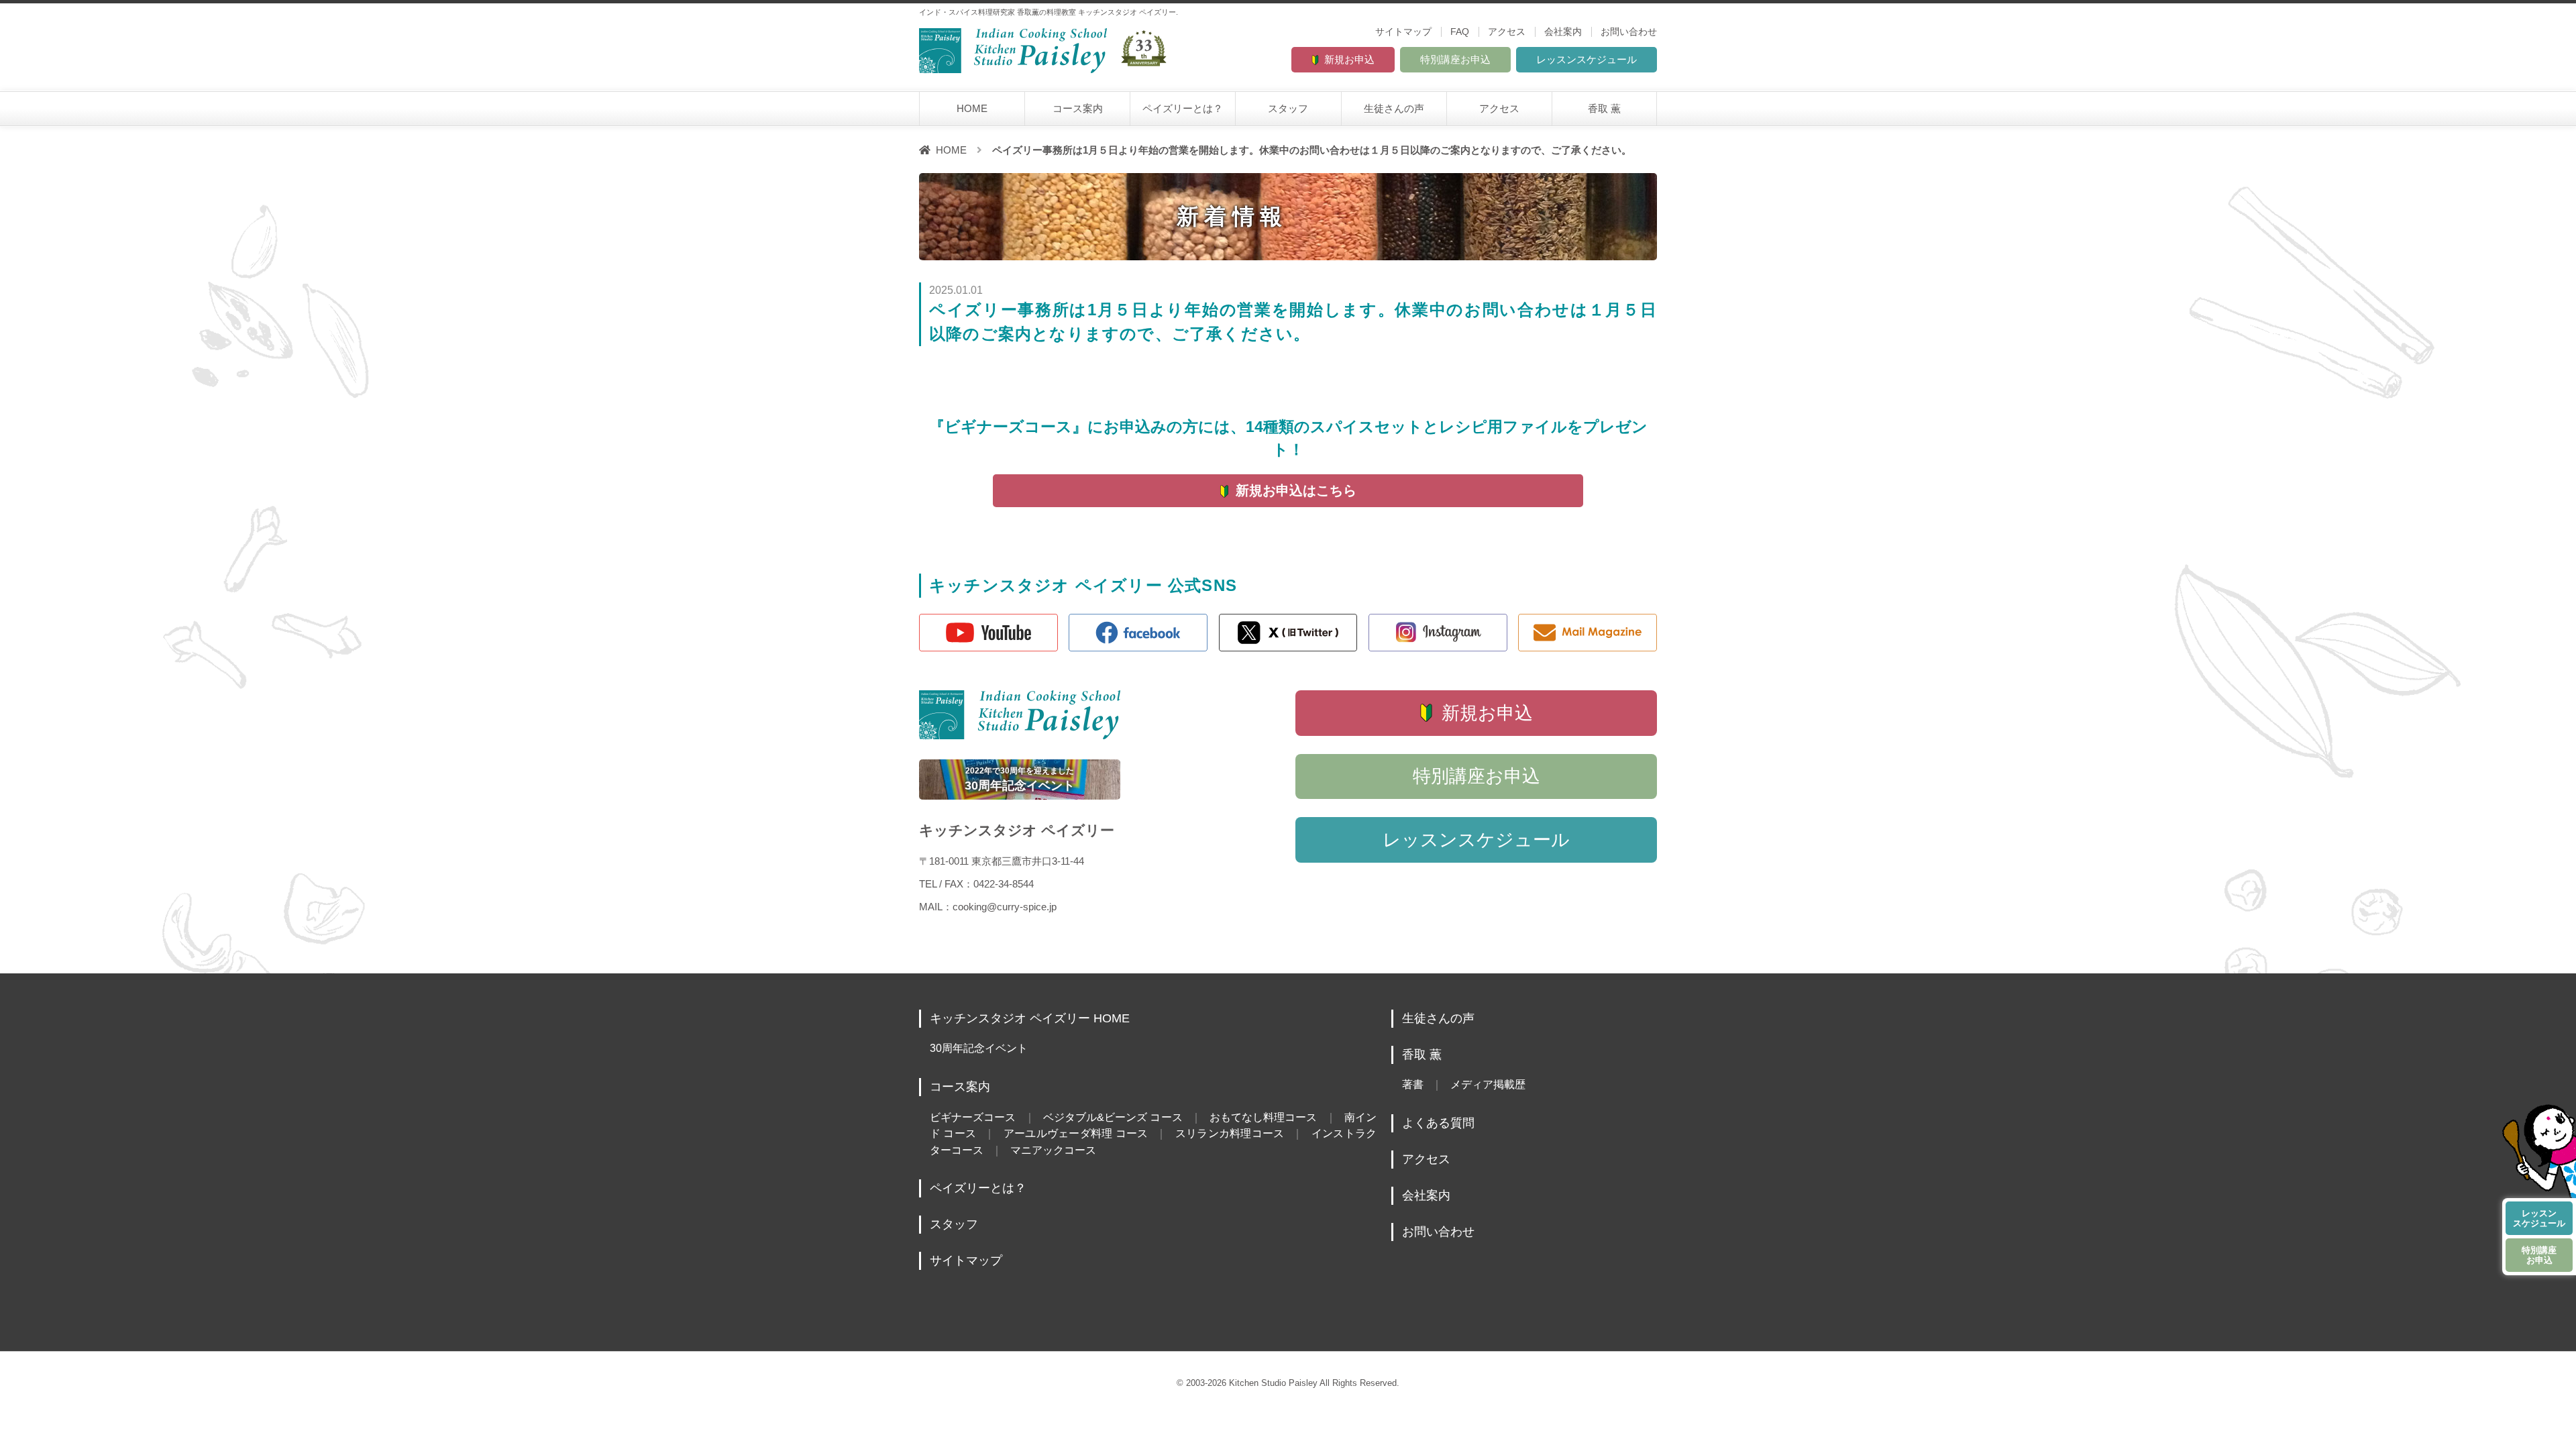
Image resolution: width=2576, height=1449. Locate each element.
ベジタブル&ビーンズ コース (1113, 1117)
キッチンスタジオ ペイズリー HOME (1030, 1018)
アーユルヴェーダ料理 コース (1076, 1133)
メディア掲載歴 (1488, 1084)
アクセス (1507, 32)
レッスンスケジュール (1587, 59)
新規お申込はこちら (1296, 490)
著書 (1413, 1084)
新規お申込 (1349, 59)
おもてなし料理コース (1264, 1117)
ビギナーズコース (973, 1117)
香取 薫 (1604, 108)
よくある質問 (1438, 1123)
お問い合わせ (1629, 32)
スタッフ (1288, 108)
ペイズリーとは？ (1183, 108)
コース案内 (1078, 108)
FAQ (1460, 32)
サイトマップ (1403, 32)
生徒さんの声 (1394, 108)
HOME (972, 108)
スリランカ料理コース (1230, 1133)
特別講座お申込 (1455, 59)
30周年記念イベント (979, 1048)
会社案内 (1563, 32)
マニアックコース (1053, 1150)
